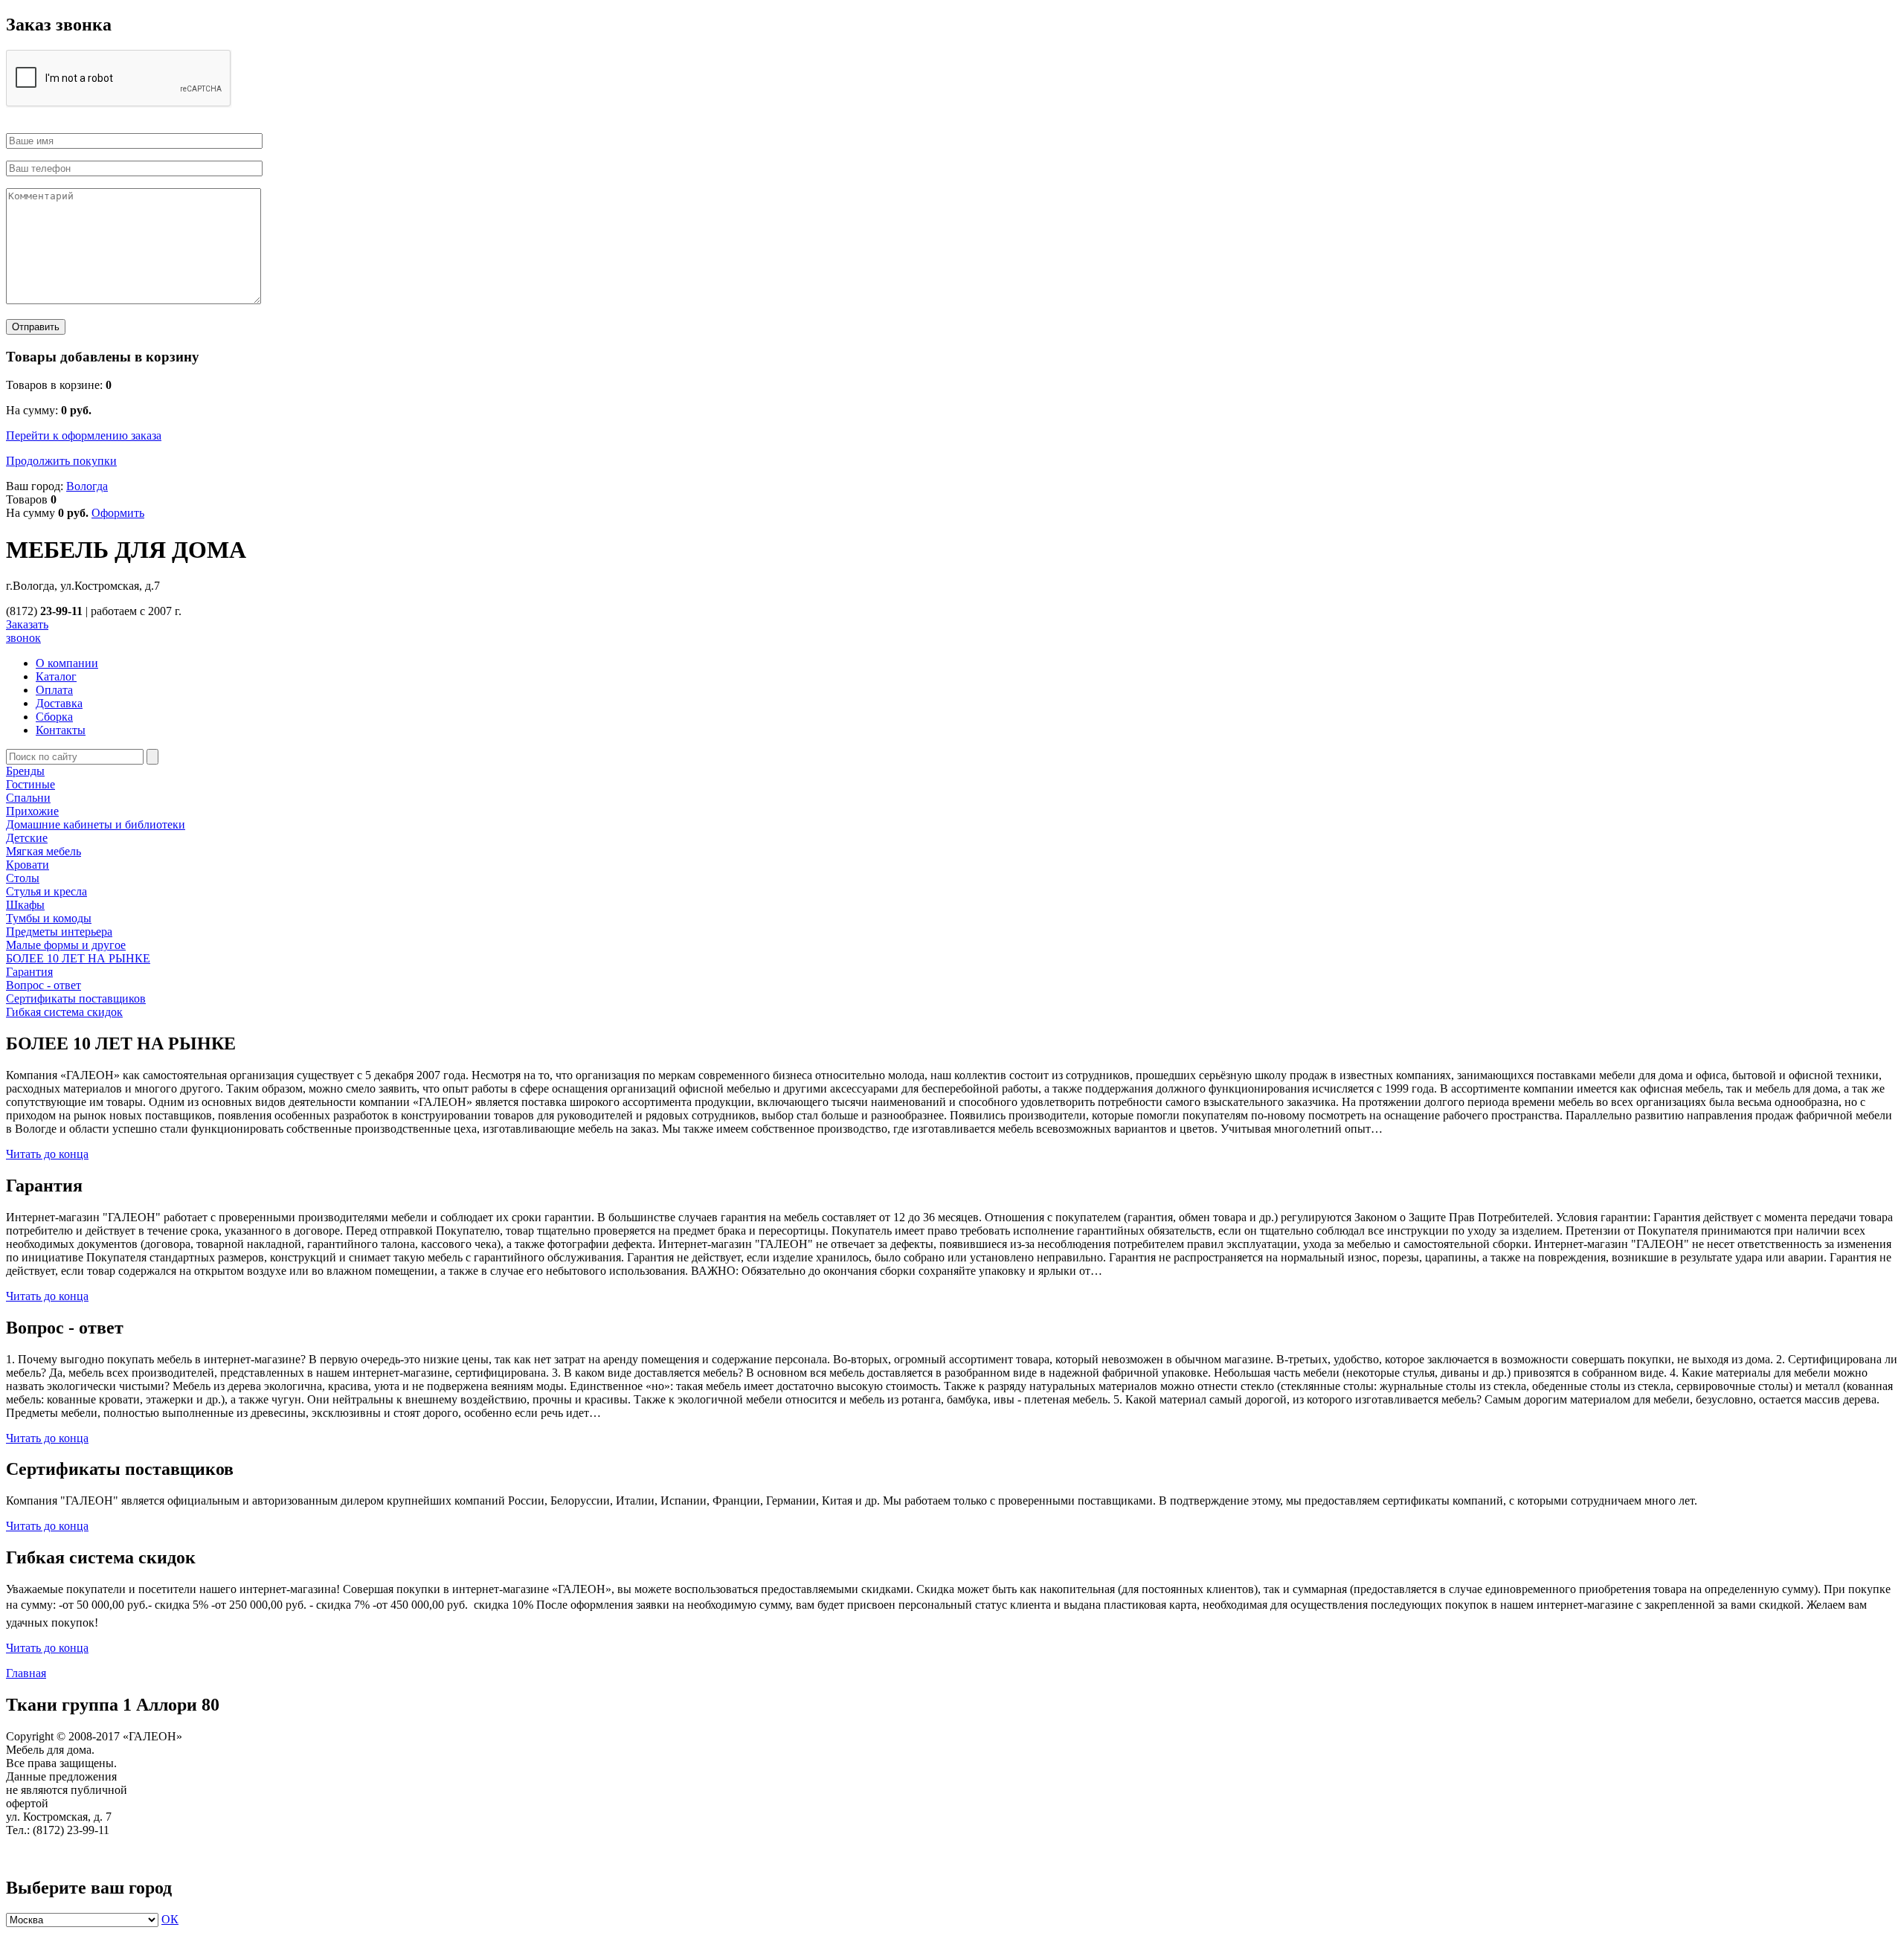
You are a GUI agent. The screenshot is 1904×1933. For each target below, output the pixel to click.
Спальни (28, 798)
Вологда (87, 486)
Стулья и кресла (46, 891)
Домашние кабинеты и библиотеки (96, 824)
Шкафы (25, 905)
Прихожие (32, 811)
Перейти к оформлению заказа (84, 435)
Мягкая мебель (44, 851)
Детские (27, 838)
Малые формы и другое (66, 945)
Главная (26, 1673)
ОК (170, 1919)
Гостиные (30, 784)
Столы (23, 878)
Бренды (25, 771)
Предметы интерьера (59, 932)
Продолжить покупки (61, 461)
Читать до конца (47, 1154)
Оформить (118, 513)
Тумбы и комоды (49, 918)
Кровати (28, 865)
